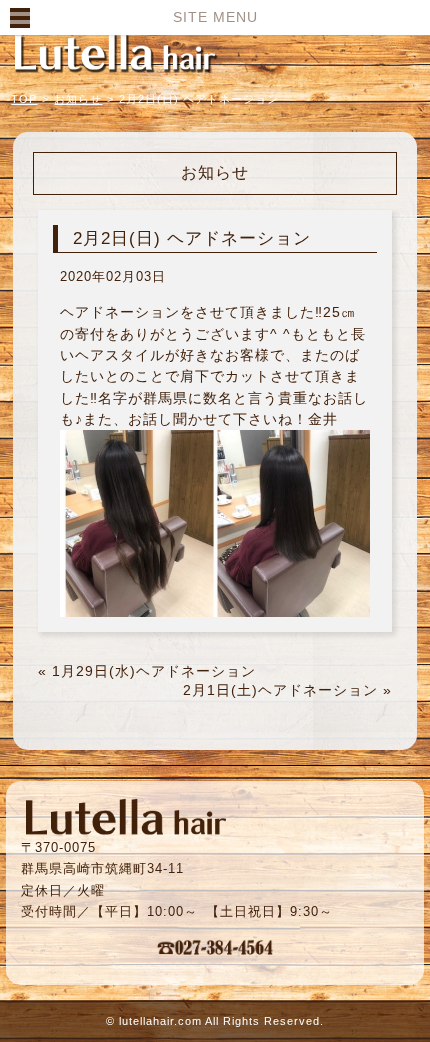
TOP (24, 99)
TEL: (214, 947)
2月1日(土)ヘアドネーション (280, 690)
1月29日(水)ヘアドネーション (154, 671)
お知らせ (78, 99)
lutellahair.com (160, 1021)
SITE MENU (215, 17)
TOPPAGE (115, 52)
